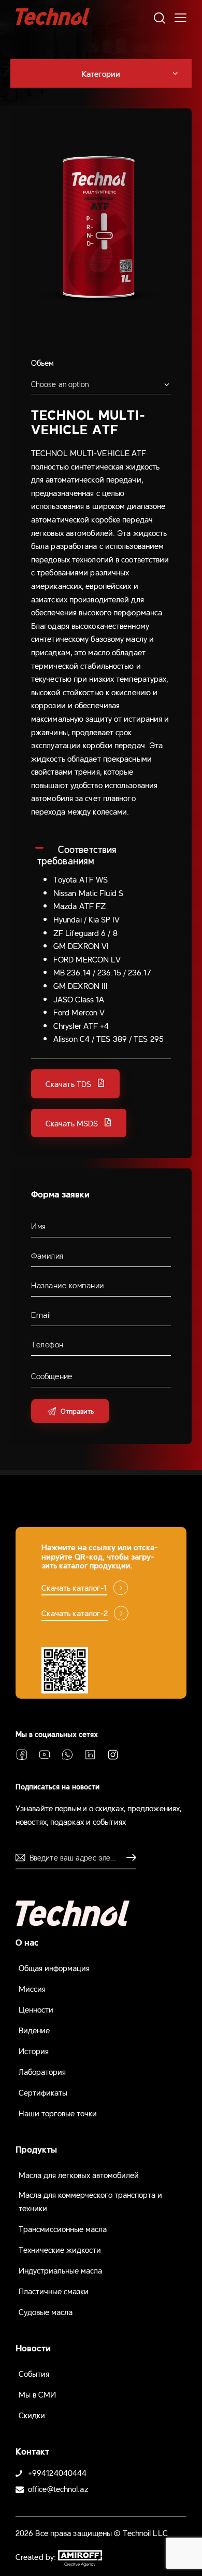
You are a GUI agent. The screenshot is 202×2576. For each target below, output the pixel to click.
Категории (101, 73)
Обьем (43, 362)
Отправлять (128, 1857)
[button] (75, 1084)
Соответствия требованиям (77, 855)
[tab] (101, 855)
